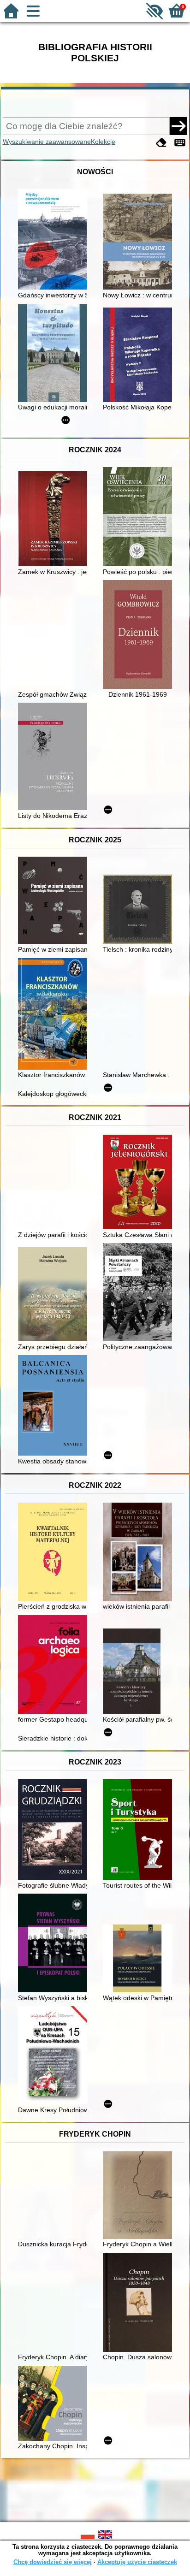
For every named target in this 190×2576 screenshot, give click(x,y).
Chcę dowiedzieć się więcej (53, 2562)
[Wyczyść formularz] (161, 143)
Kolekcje (103, 142)
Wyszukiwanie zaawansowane (47, 142)
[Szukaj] (178, 126)
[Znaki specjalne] (180, 143)
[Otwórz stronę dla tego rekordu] (55, 240)
